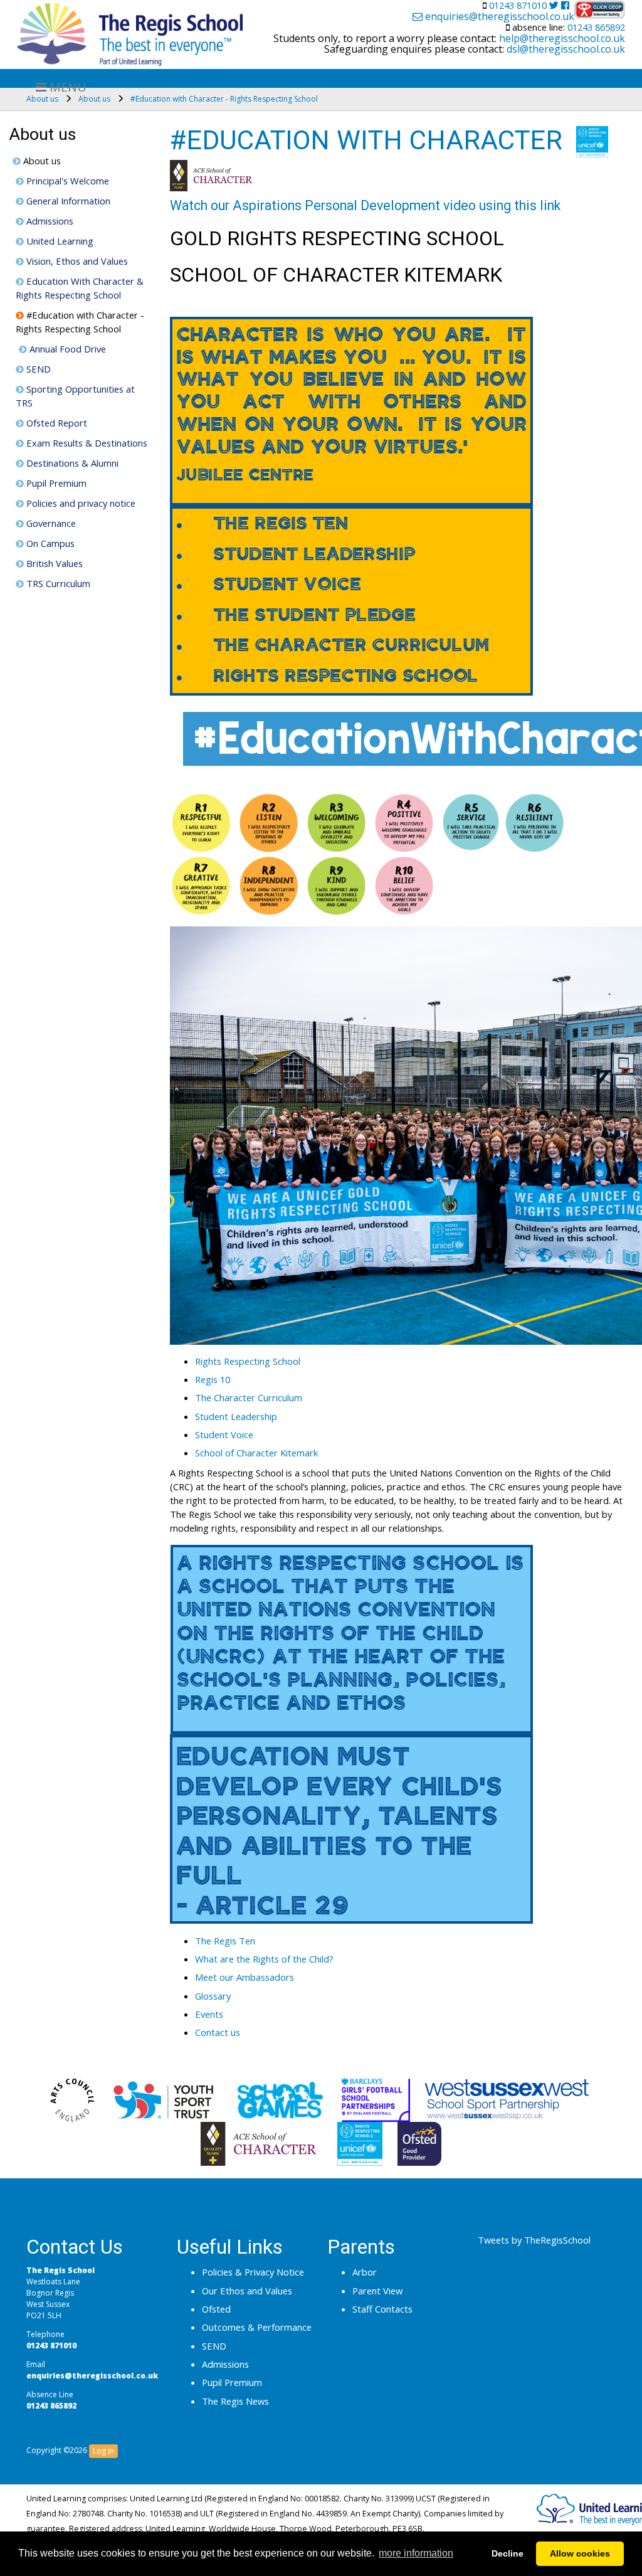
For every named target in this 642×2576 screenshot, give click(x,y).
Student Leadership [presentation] (236, 1416)
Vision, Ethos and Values (76, 261)
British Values (53, 563)
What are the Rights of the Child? (264, 1959)
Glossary (213, 1996)
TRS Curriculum (57, 583)
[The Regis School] (130, 31)
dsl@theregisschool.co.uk (565, 49)
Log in (103, 2451)
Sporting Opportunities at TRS (75, 396)
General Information (67, 201)
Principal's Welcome (66, 181)
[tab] (414, 1361)
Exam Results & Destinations (86, 443)
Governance (50, 523)
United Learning (59, 241)
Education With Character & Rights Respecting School (80, 288)
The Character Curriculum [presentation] (249, 1397)
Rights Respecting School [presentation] (248, 1361)
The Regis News (235, 2401)
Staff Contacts (382, 2309)
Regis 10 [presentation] (213, 1379)
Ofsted (216, 2309)
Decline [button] (508, 2553)
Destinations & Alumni (71, 463)
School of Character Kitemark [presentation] (256, 1453)
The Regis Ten (225, 1941)
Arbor (365, 2272)
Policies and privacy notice (80, 503)
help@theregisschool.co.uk (561, 38)
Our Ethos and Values (247, 2291)
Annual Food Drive (66, 349)
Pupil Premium (55, 483)
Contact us (218, 2032)
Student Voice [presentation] (224, 1434)
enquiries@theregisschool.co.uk (498, 17)
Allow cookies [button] (580, 2553)
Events (209, 2014)
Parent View (377, 2291)
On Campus (49, 543)
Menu (66, 87)
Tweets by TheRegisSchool (534, 2240)
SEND (37, 369)
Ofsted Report (55, 423)
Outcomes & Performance (257, 2327)
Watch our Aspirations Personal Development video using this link (365, 205)
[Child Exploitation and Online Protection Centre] (600, 9)
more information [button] (416, 2553)
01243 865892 (595, 27)
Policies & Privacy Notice (253, 2272)
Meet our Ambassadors (245, 1977)
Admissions (49, 221)
